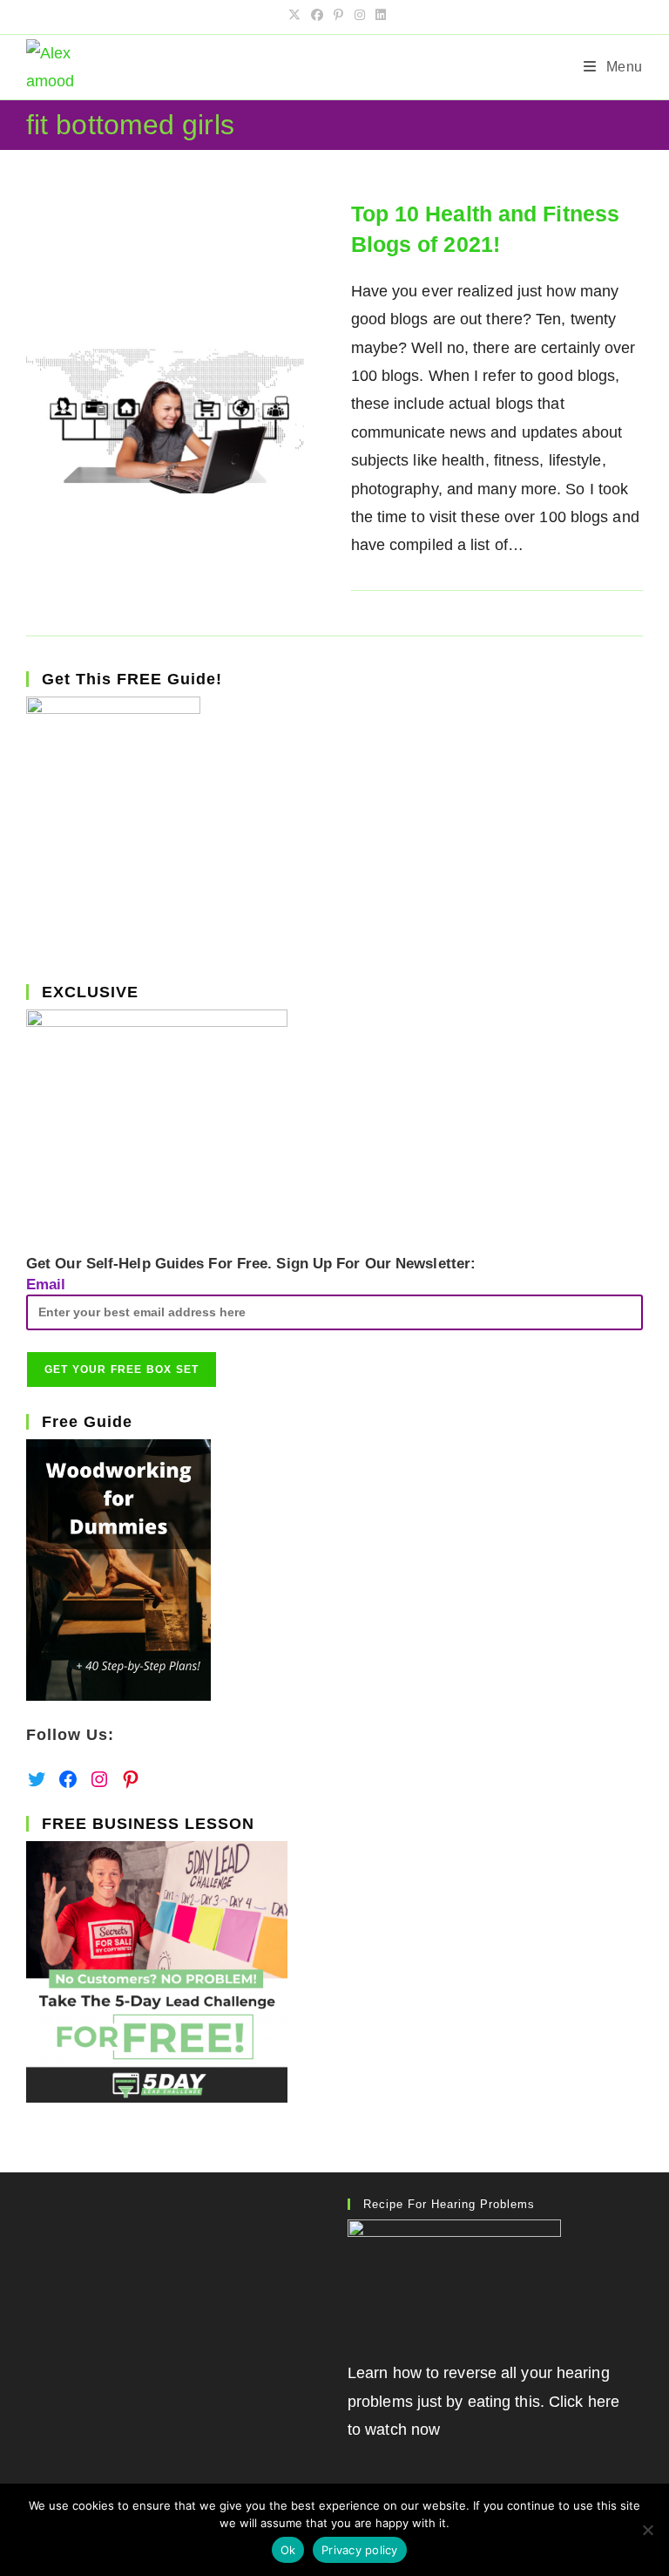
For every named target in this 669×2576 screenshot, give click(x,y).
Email (46, 1285)
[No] (647, 2530)
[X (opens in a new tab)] (294, 15)
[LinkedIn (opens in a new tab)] (378, 15)
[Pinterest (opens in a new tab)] (338, 15)
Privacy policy (360, 2550)
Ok (288, 2550)
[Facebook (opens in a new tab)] (317, 15)
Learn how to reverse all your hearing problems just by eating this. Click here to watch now (483, 2401)
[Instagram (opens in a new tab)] (360, 15)
